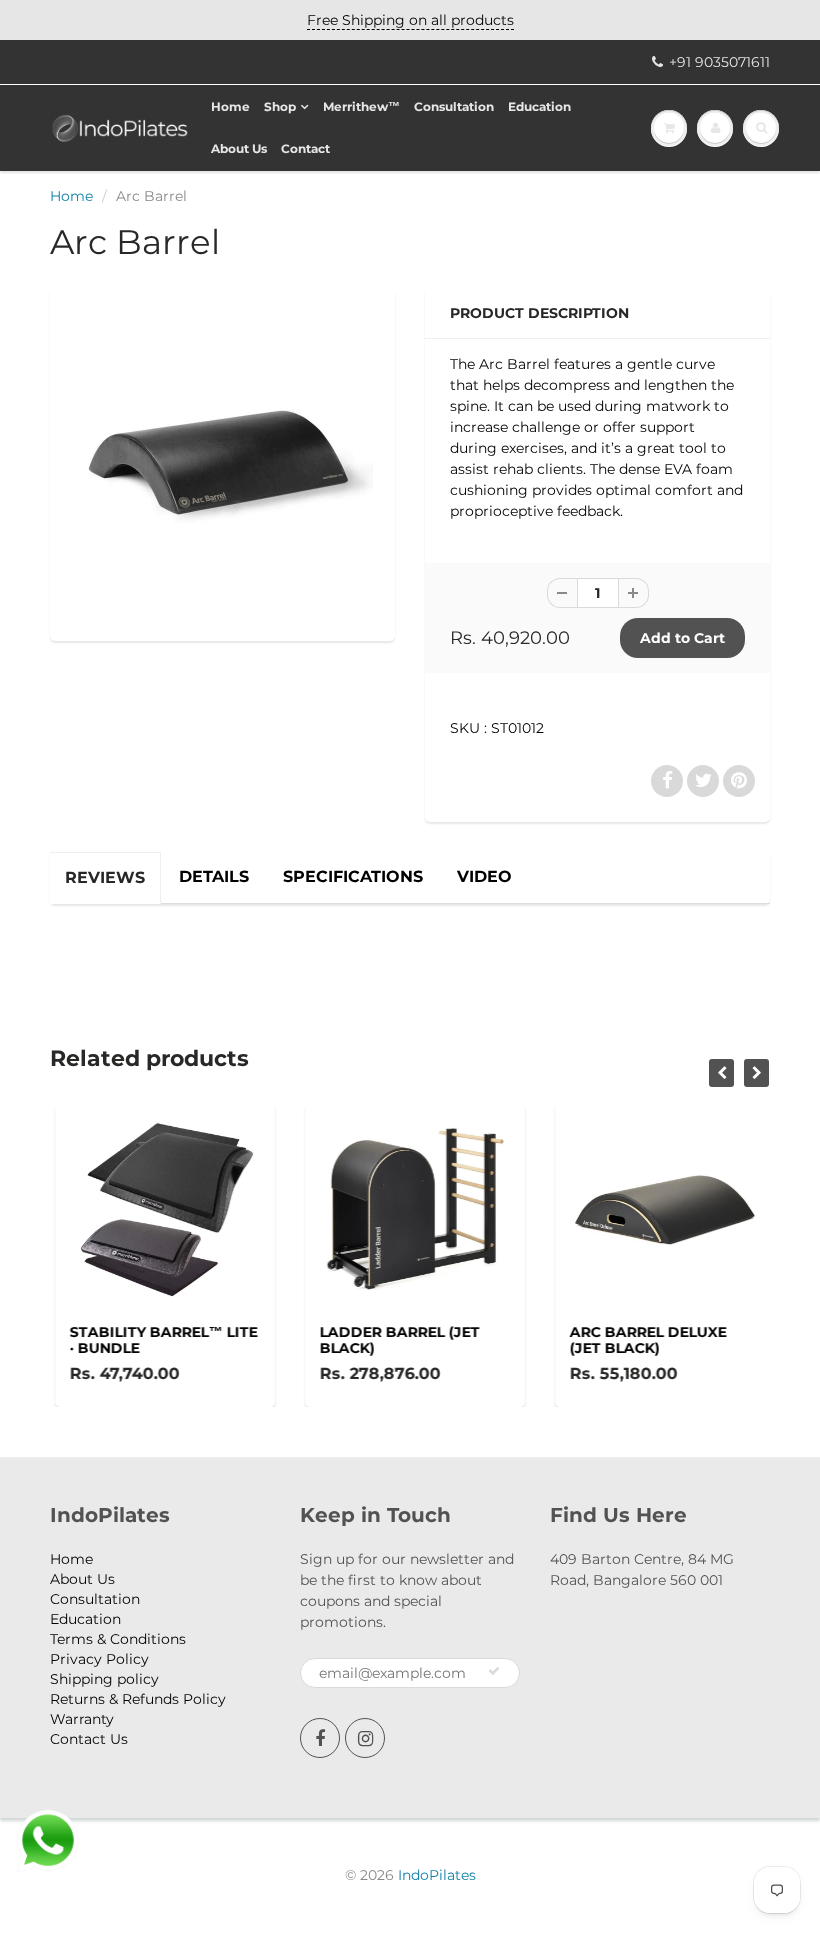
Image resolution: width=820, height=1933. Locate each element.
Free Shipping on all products (410, 20)
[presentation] (721, 1073)
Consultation (454, 106)
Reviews (105, 877)
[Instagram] (365, 1738)
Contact (305, 148)
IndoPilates (437, 1875)
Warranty (82, 1719)
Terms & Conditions (118, 1639)
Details (214, 876)
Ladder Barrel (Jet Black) (395, 1340)
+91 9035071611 (719, 62)
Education (539, 106)
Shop (280, 106)
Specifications (353, 876)
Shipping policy (104, 1679)
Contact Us (89, 1739)
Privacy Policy (99, 1659)
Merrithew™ (361, 106)
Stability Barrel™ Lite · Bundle (159, 1340)
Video (484, 876)
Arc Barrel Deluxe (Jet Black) (643, 1340)
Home (230, 106)
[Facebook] (320, 1738)
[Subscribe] (494, 1671)
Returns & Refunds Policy (138, 1699)
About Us (239, 148)
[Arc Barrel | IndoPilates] (222, 462)
